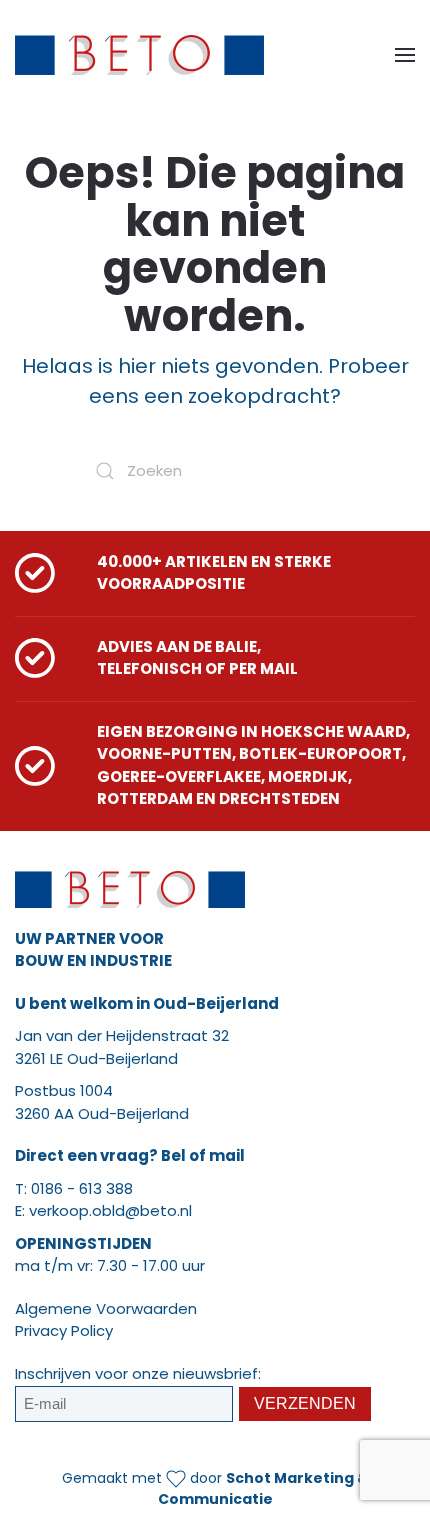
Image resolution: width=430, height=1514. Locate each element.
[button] (405, 55)
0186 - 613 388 (82, 1188)
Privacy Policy (64, 1330)
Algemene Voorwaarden (106, 1308)
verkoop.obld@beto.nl (110, 1210)
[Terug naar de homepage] (139, 55)
